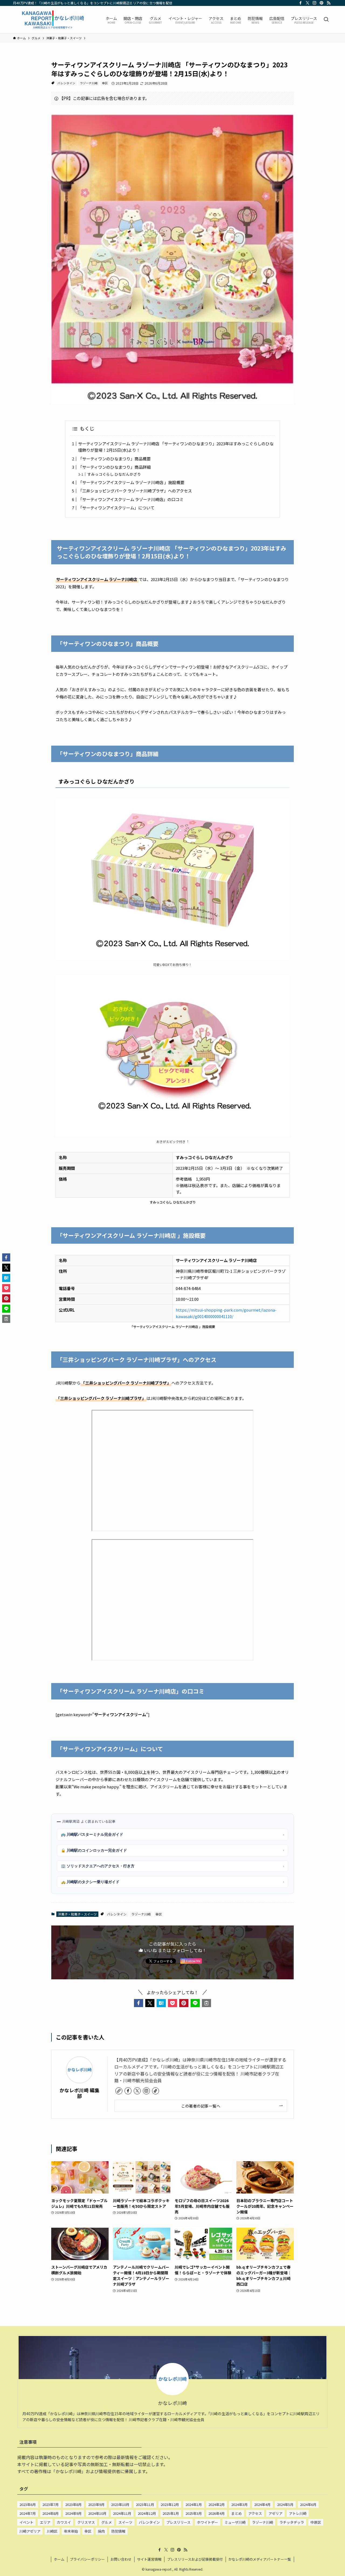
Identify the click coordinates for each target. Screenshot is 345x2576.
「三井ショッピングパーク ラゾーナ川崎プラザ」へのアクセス (135, 491)
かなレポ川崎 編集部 (80, 2093)
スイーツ (125, 2522)
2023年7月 (51, 2504)
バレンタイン (66, 83)
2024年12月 (147, 2513)
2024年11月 (122, 2513)
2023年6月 (28, 2504)
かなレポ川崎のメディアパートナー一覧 (260, 2559)
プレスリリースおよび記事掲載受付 (195, 2559)
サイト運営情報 (149, 2559)
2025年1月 (171, 2513)
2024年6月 (308, 2504)
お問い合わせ (121, 2559)
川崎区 (52, 2531)
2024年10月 (97, 2513)
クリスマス (86, 2522)
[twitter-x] (308, 3)
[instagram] (315, 3)
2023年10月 (120, 2504)
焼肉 (101, 2531)
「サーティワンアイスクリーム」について (116, 508)
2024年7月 (28, 2513)
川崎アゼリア (30, 2531)
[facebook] (301, 3)
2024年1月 (194, 2504)
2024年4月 (262, 2504)
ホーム (59, 2559)
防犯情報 (118, 2531)
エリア (45, 2522)
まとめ (237, 2513)
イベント (26, 2522)
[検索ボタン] (326, 20)
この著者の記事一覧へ (201, 2106)
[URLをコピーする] (206, 2003)
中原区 (316, 2522)
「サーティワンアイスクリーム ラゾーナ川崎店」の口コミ (131, 499)
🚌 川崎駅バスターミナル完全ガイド (172, 1834)
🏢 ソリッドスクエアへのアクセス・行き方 (172, 1866)
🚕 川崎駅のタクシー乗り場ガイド (172, 1882)
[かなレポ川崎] (52, 20)
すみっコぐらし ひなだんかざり (114, 474)
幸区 (105, 83)
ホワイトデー (208, 2522)
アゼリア (275, 2513)
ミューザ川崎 (235, 2522)
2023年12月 (170, 2504)
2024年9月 (73, 2513)
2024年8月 (51, 2513)
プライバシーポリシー (87, 2559)
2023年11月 (145, 2504)
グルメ (107, 2522)
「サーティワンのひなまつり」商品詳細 (114, 467)
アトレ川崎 (298, 2513)
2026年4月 (217, 2513)
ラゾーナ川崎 (89, 83)
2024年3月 (239, 2504)
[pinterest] (322, 3)
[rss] (329, 3)
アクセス (255, 2513)
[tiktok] (156, 2091)
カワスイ (64, 2522)
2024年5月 (285, 2504)
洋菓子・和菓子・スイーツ (77, 1914)
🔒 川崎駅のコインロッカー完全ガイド (172, 1850)
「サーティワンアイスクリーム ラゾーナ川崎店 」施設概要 (131, 482)
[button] (139, 2003)
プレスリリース (178, 2522)
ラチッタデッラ (292, 2522)
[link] (119, 2091)
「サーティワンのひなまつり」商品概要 (114, 459)
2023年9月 (96, 2504)
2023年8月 (73, 2504)
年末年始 (71, 2531)
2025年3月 (194, 2513)
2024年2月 (217, 2504)
